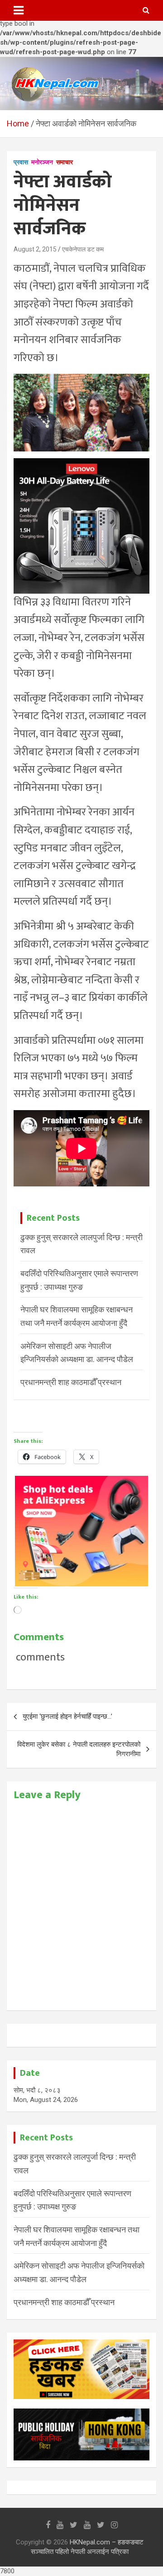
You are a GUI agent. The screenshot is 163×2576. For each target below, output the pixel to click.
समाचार (65, 162)
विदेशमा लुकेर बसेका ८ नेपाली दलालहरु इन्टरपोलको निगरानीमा (79, 1749)
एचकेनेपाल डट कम (83, 249)
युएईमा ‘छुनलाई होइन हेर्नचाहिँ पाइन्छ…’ (67, 1716)
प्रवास (21, 162)
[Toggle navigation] (19, 10)
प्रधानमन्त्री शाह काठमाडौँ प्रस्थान (71, 1382)
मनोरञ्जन (42, 162)
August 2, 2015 (35, 249)
